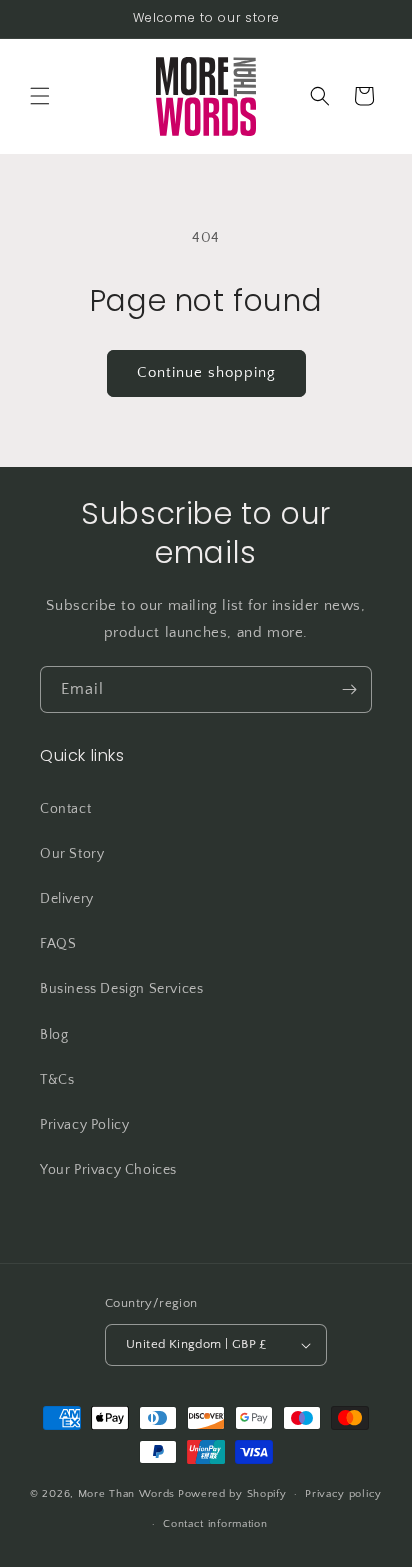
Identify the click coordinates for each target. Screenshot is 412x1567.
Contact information (215, 1524)
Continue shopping (206, 372)
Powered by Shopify (232, 1494)
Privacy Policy (84, 1125)
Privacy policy (343, 1494)
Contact (65, 809)
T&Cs (57, 1080)
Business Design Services (121, 989)
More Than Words (127, 1494)
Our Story (72, 854)
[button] (40, 96)
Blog (54, 1035)
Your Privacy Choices (108, 1170)
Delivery (67, 899)
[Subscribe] (349, 689)
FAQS (58, 944)
